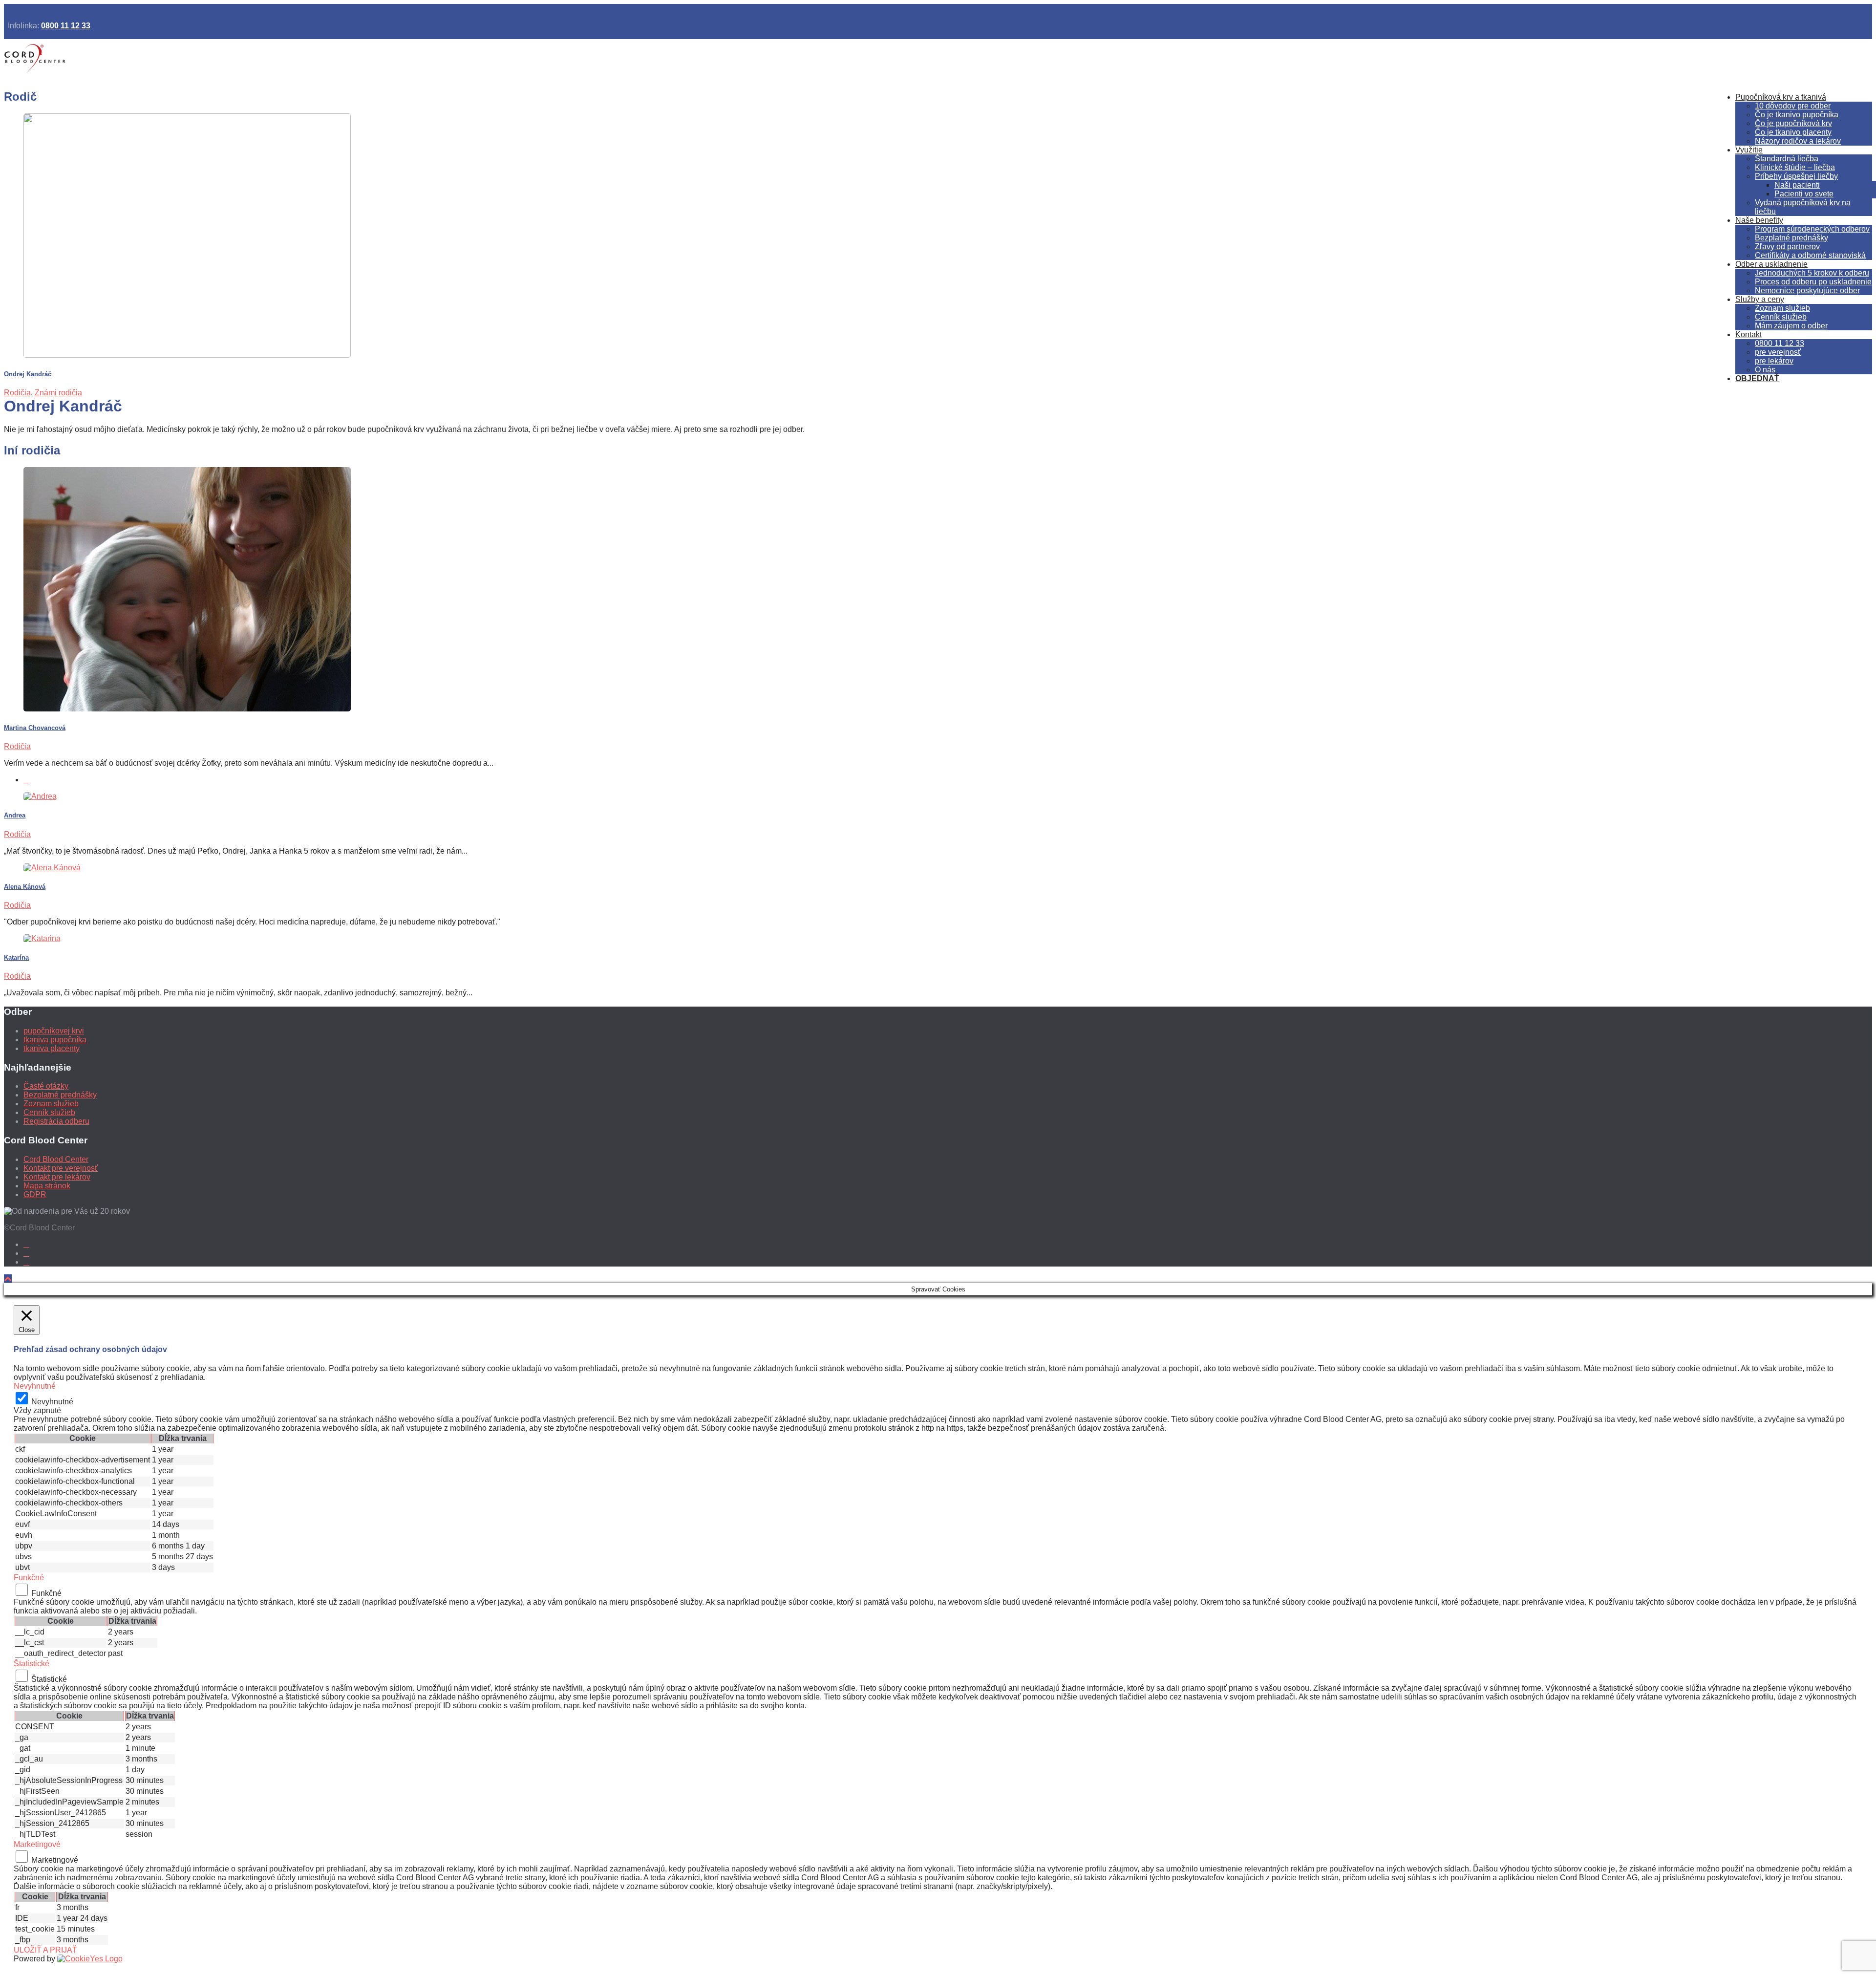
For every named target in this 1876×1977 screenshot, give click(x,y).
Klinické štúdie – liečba (1795, 167)
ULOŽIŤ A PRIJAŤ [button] (45, 1950)
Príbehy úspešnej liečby (1796, 176)
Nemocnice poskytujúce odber (1807, 290)
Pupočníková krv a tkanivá (1781, 97)
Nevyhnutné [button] (35, 1386)
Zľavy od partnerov (1787, 247)
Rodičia (17, 393)
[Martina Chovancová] (187, 709)
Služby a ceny (1760, 299)
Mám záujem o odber (1791, 326)
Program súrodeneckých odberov (1812, 229)
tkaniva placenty (52, 1048)
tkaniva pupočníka (55, 1040)
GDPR (35, 1194)
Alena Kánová (25, 887)
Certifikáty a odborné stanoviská (1810, 255)
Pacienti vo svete (1804, 194)
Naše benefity (1759, 220)
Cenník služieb (1781, 317)
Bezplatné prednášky (1791, 238)
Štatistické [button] (32, 1664)
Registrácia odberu (56, 1121)
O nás (1765, 370)
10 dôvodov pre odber (1793, 106)
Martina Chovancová (35, 728)
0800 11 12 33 (66, 26)
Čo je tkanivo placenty (1793, 132)
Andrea (15, 815)
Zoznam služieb (1782, 308)
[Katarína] (42, 938)
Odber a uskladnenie (1771, 264)
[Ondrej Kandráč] (187, 355)
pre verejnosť (1778, 352)
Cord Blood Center (56, 1159)
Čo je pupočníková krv (1793, 123)
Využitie (1749, 150)
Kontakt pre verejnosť (61, 1168)
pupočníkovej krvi (54, 1031)
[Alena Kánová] (52, 868)
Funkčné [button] (29, 1578)
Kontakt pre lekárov (57, 1177)
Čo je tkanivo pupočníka (1797, 115)
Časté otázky (46, 1086)
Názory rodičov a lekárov (1798, 141)
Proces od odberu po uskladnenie (1813, 282)
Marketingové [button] (37, 1844)
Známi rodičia (58, 393)
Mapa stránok (47, 1186)
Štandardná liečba (1787, 159)
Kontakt (1748, 334)
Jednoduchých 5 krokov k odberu (1812, 273)
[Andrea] (40, 796)
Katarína (16, 957)
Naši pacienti (1797, 185)
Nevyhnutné (52, 1402)
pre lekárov (1774, 361)
